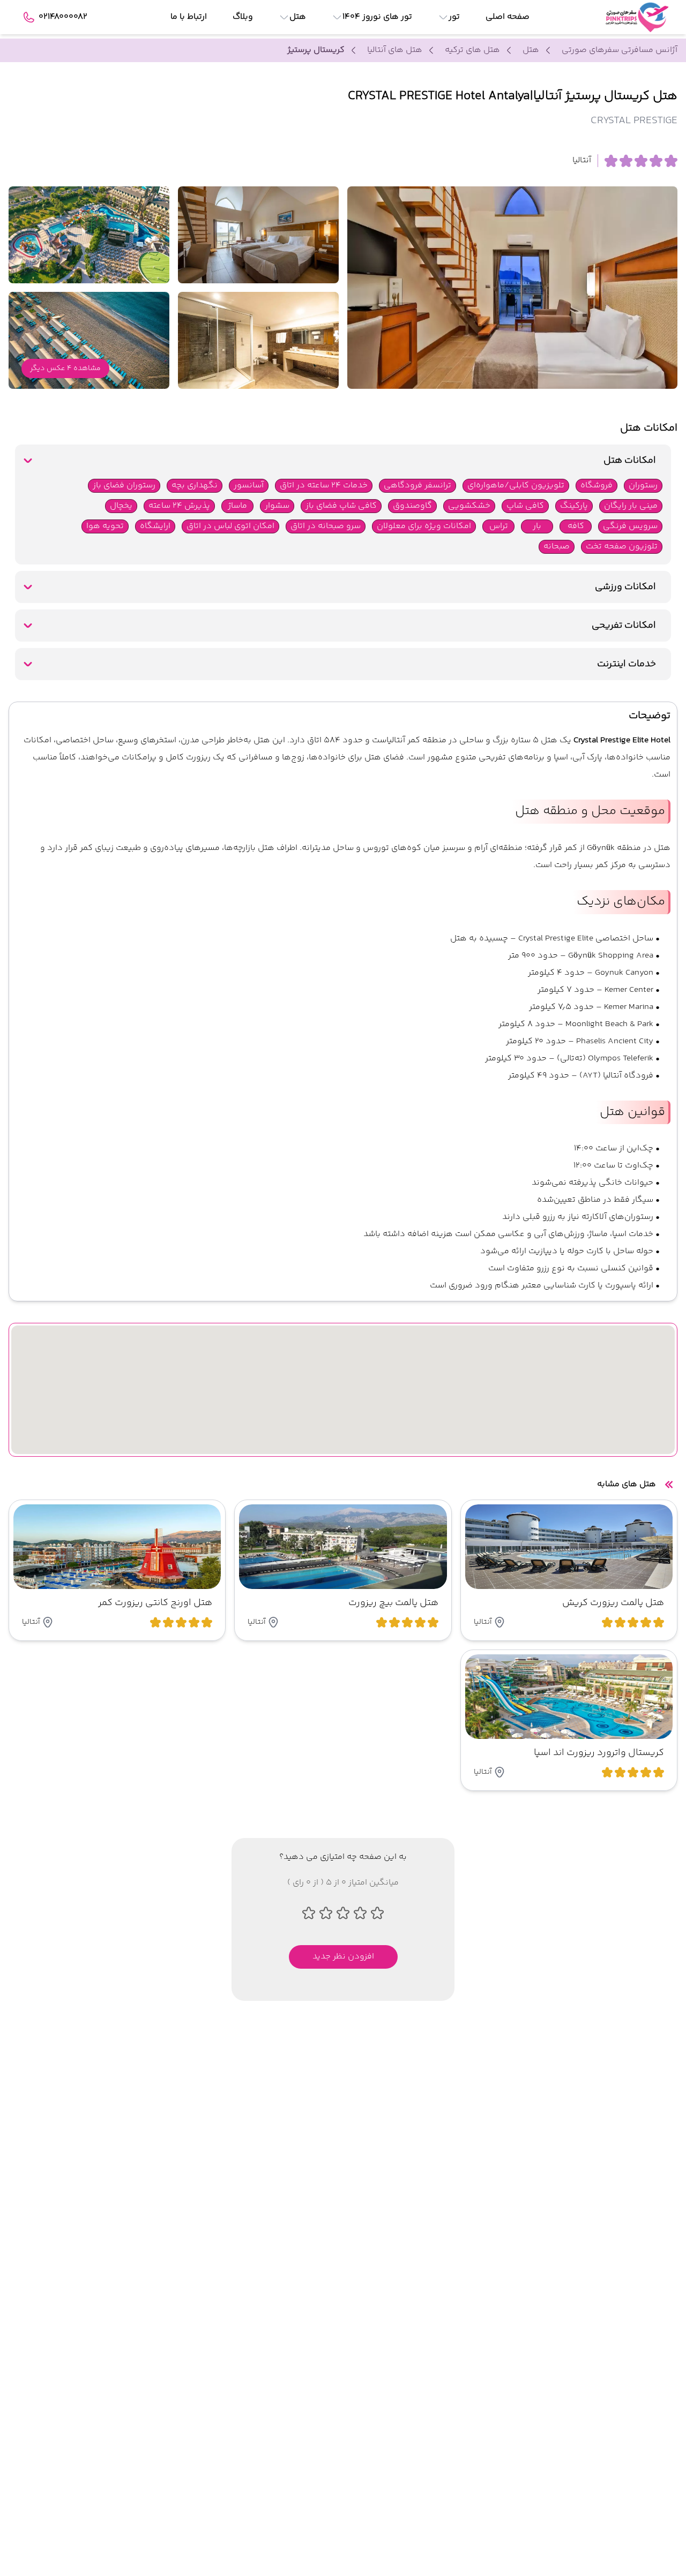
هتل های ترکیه (472, 50)
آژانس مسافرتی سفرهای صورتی (620, 50)
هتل (531, 50)
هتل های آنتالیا (395, 50)
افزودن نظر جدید (343, 1957)
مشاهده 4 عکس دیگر (65, 368)
